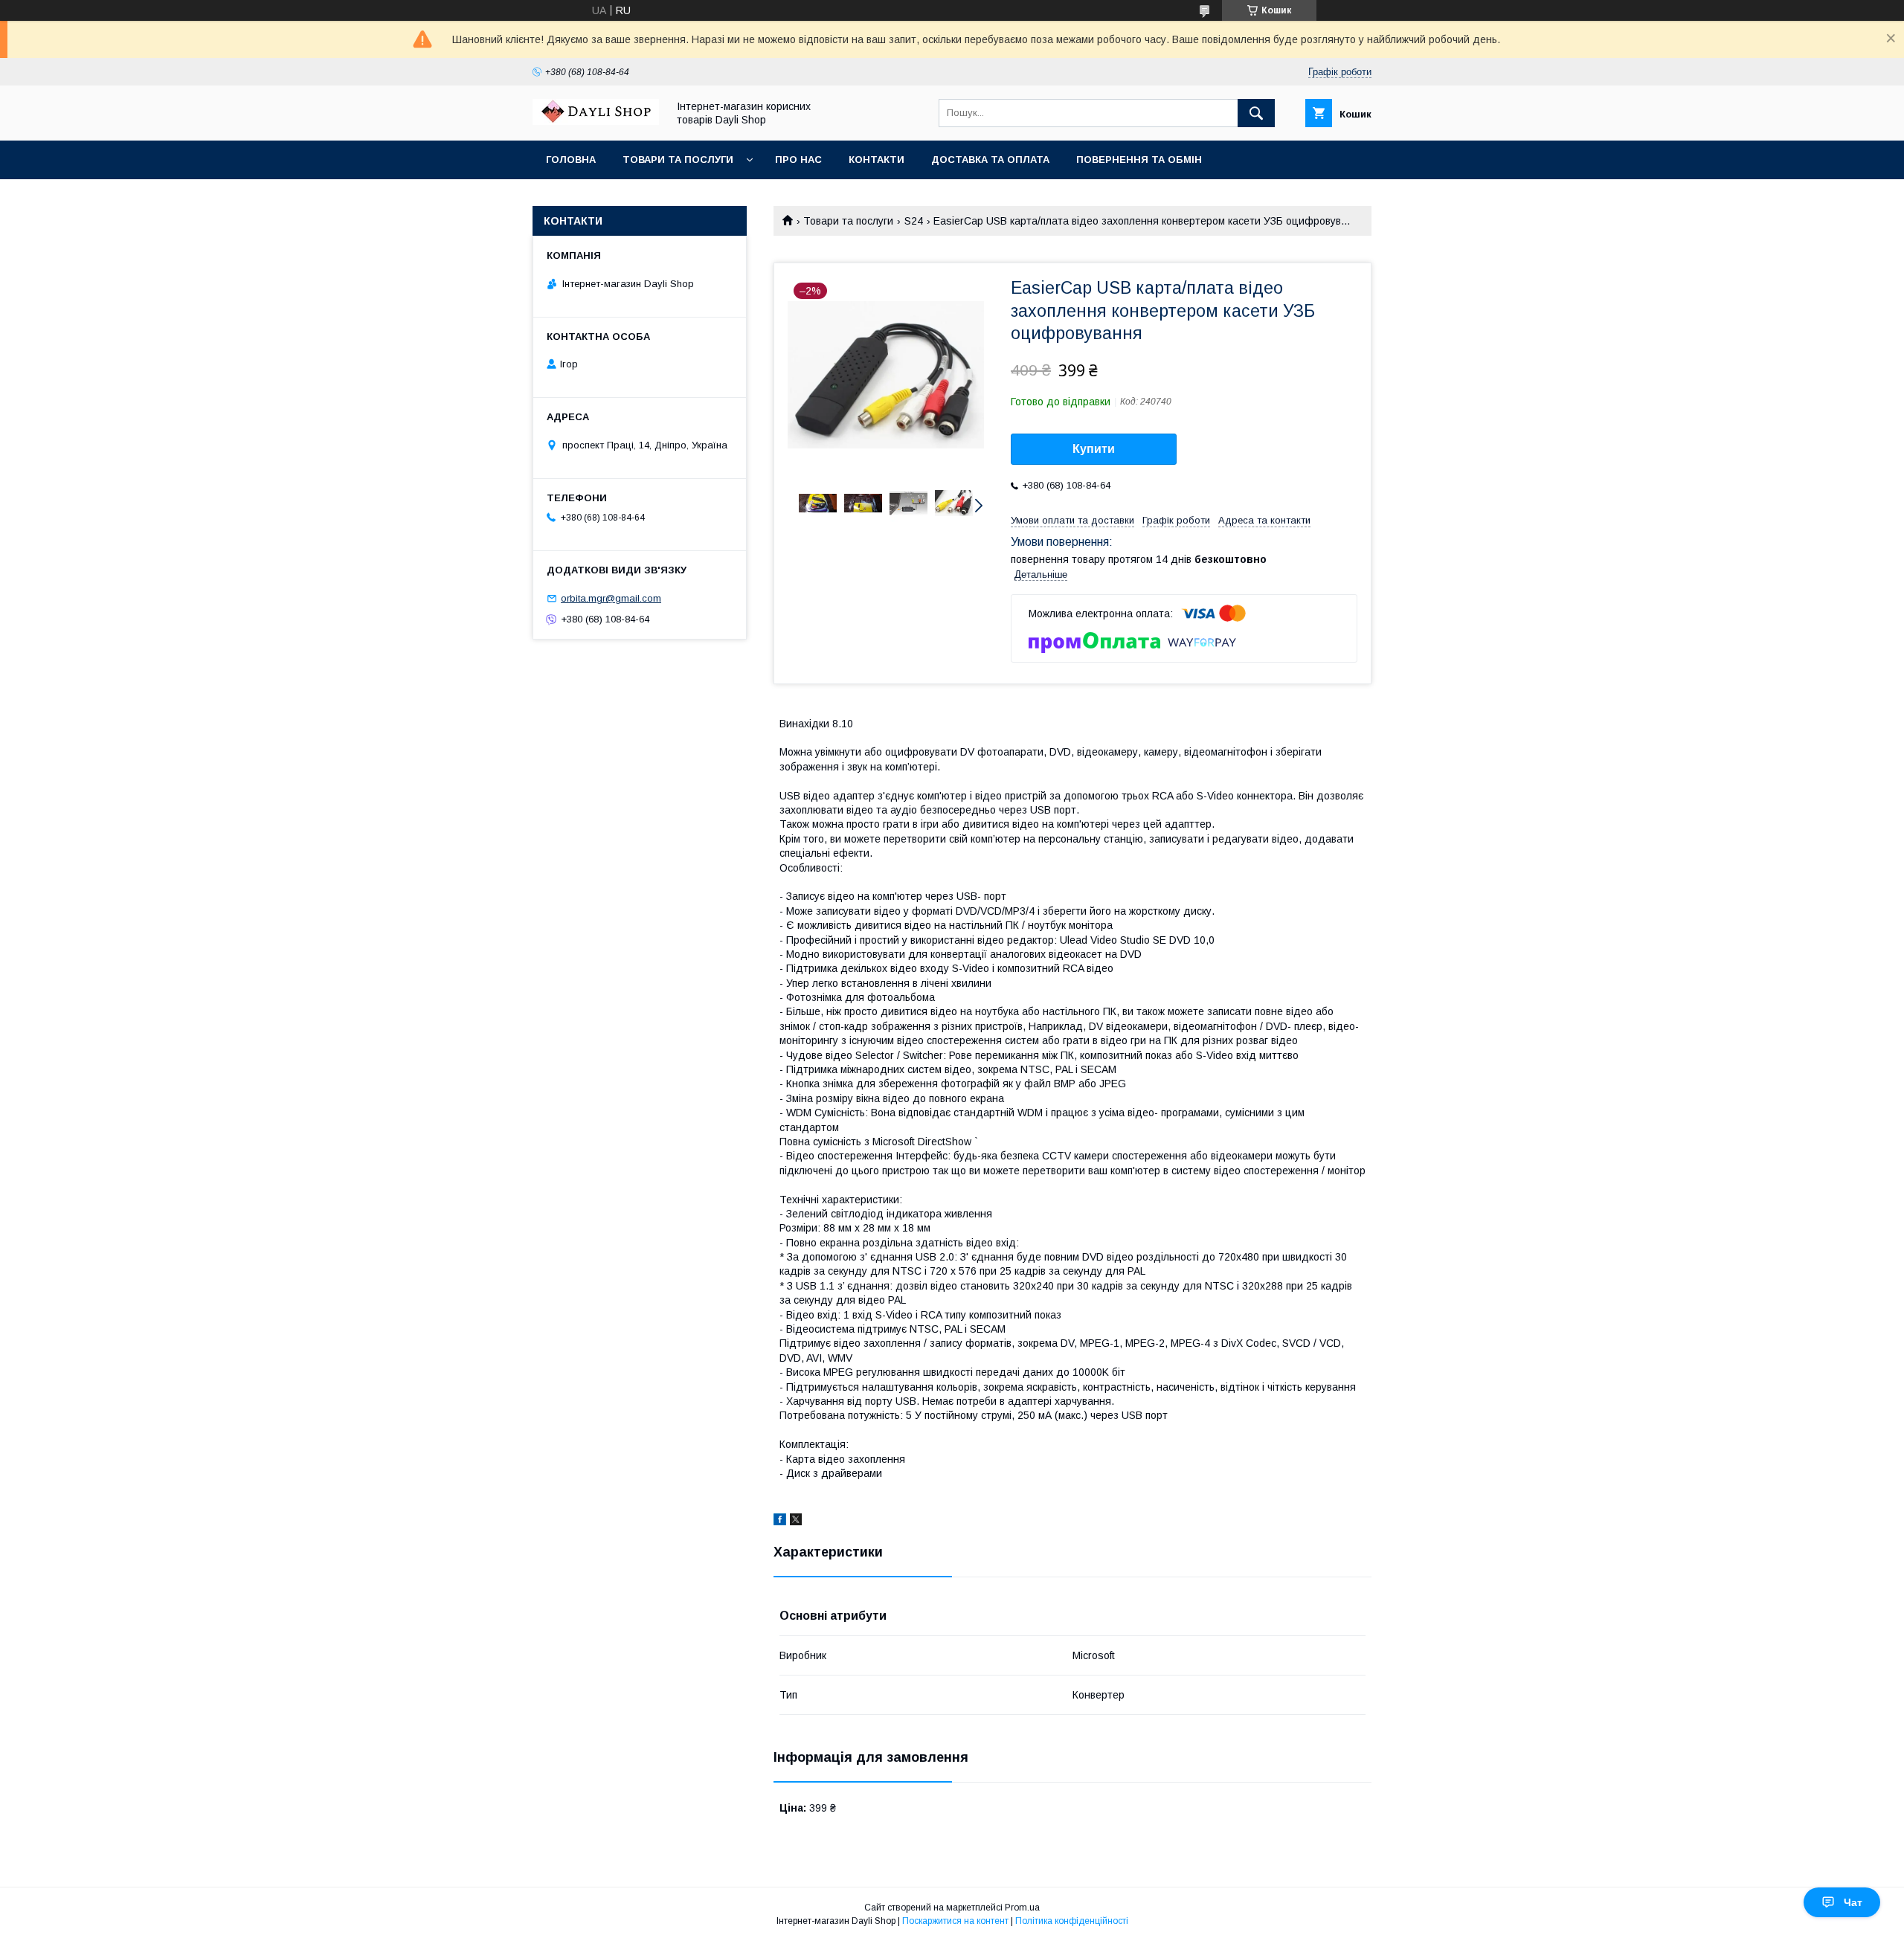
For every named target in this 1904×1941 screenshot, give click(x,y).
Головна (571, 160)
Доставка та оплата (990, 160)
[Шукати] (1256, 113)
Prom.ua (1022, 1908)
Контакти (877, 160)
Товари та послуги (678, 160)
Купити (1094, 449)
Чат (1853, 1902)
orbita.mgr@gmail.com (611, 598)
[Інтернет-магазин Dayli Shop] (596, 121)
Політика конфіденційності (1072, 1921)
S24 (914, 221)
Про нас (798, 160)
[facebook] (780, 1522)
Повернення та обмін (1139, 160)
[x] (796, 1522)
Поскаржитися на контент (955, 1921)
